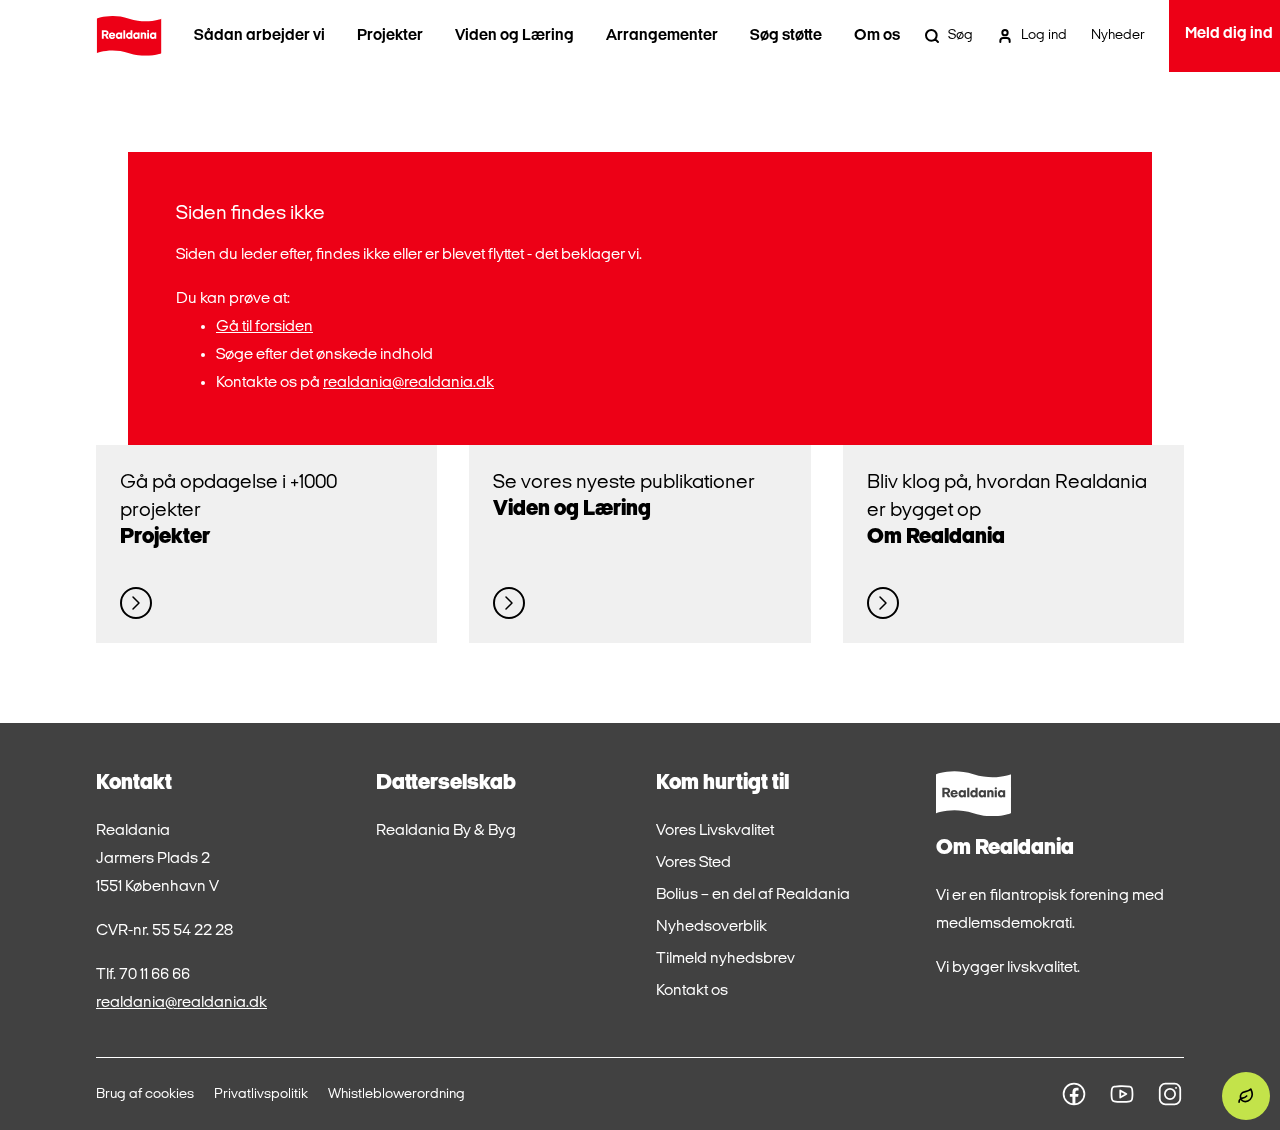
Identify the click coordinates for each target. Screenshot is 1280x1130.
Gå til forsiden (264, 327)
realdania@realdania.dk (408, 383)
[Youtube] (1122, 1094)
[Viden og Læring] (509, 603)
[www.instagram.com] (1170, 1094)
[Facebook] (1074, 1094)
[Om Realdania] (883, 603)
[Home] (129, 36)
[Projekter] (136, 603)
